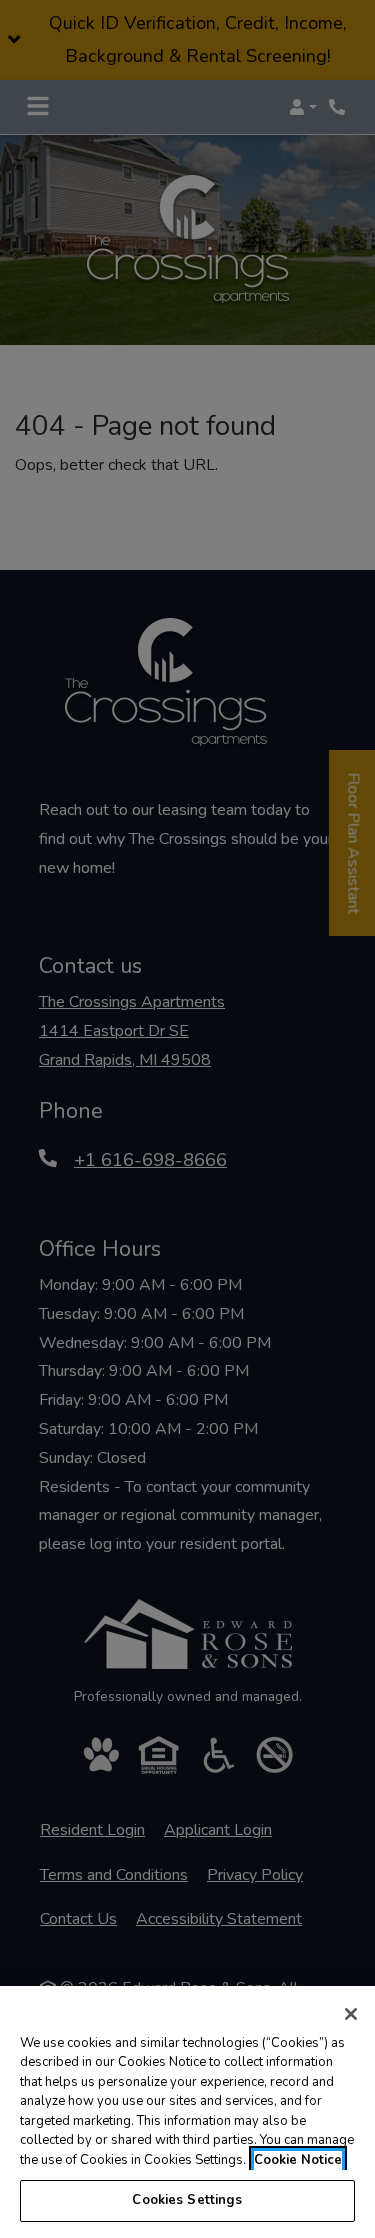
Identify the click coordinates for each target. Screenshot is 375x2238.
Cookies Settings (187, 2200)
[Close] (351, 2014)
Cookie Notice (298, 2160)
